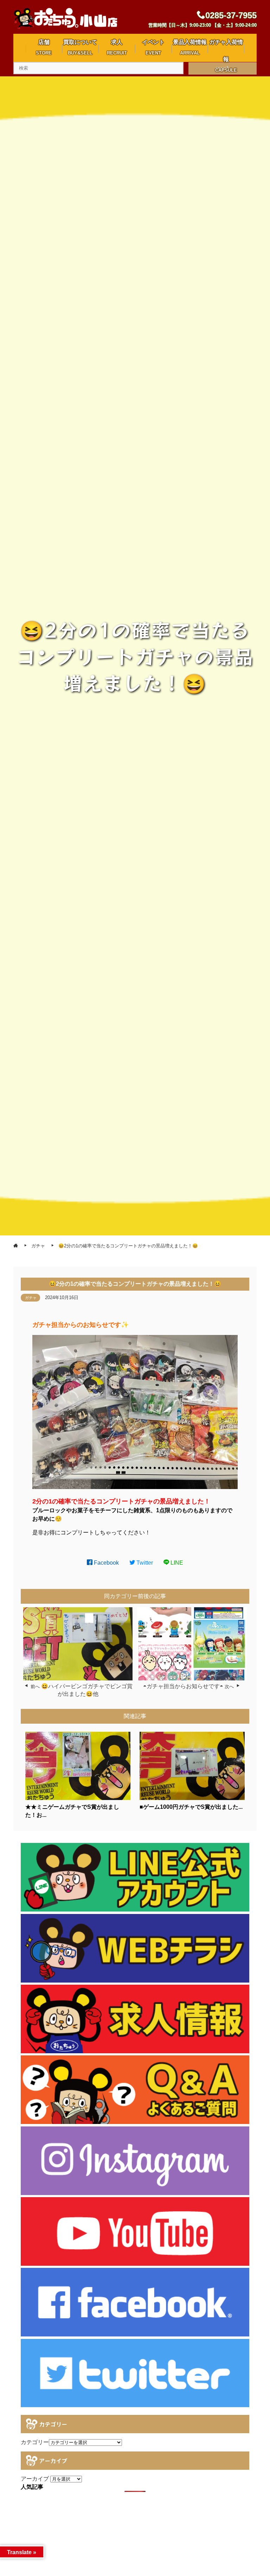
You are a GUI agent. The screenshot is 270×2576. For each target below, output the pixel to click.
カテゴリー (35, 2442)
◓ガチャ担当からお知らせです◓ (183, 1686)
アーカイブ (35, 2479)
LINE (176, 1563)
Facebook (106, 1563)
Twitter (144, 1563)
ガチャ (31, 1298)
